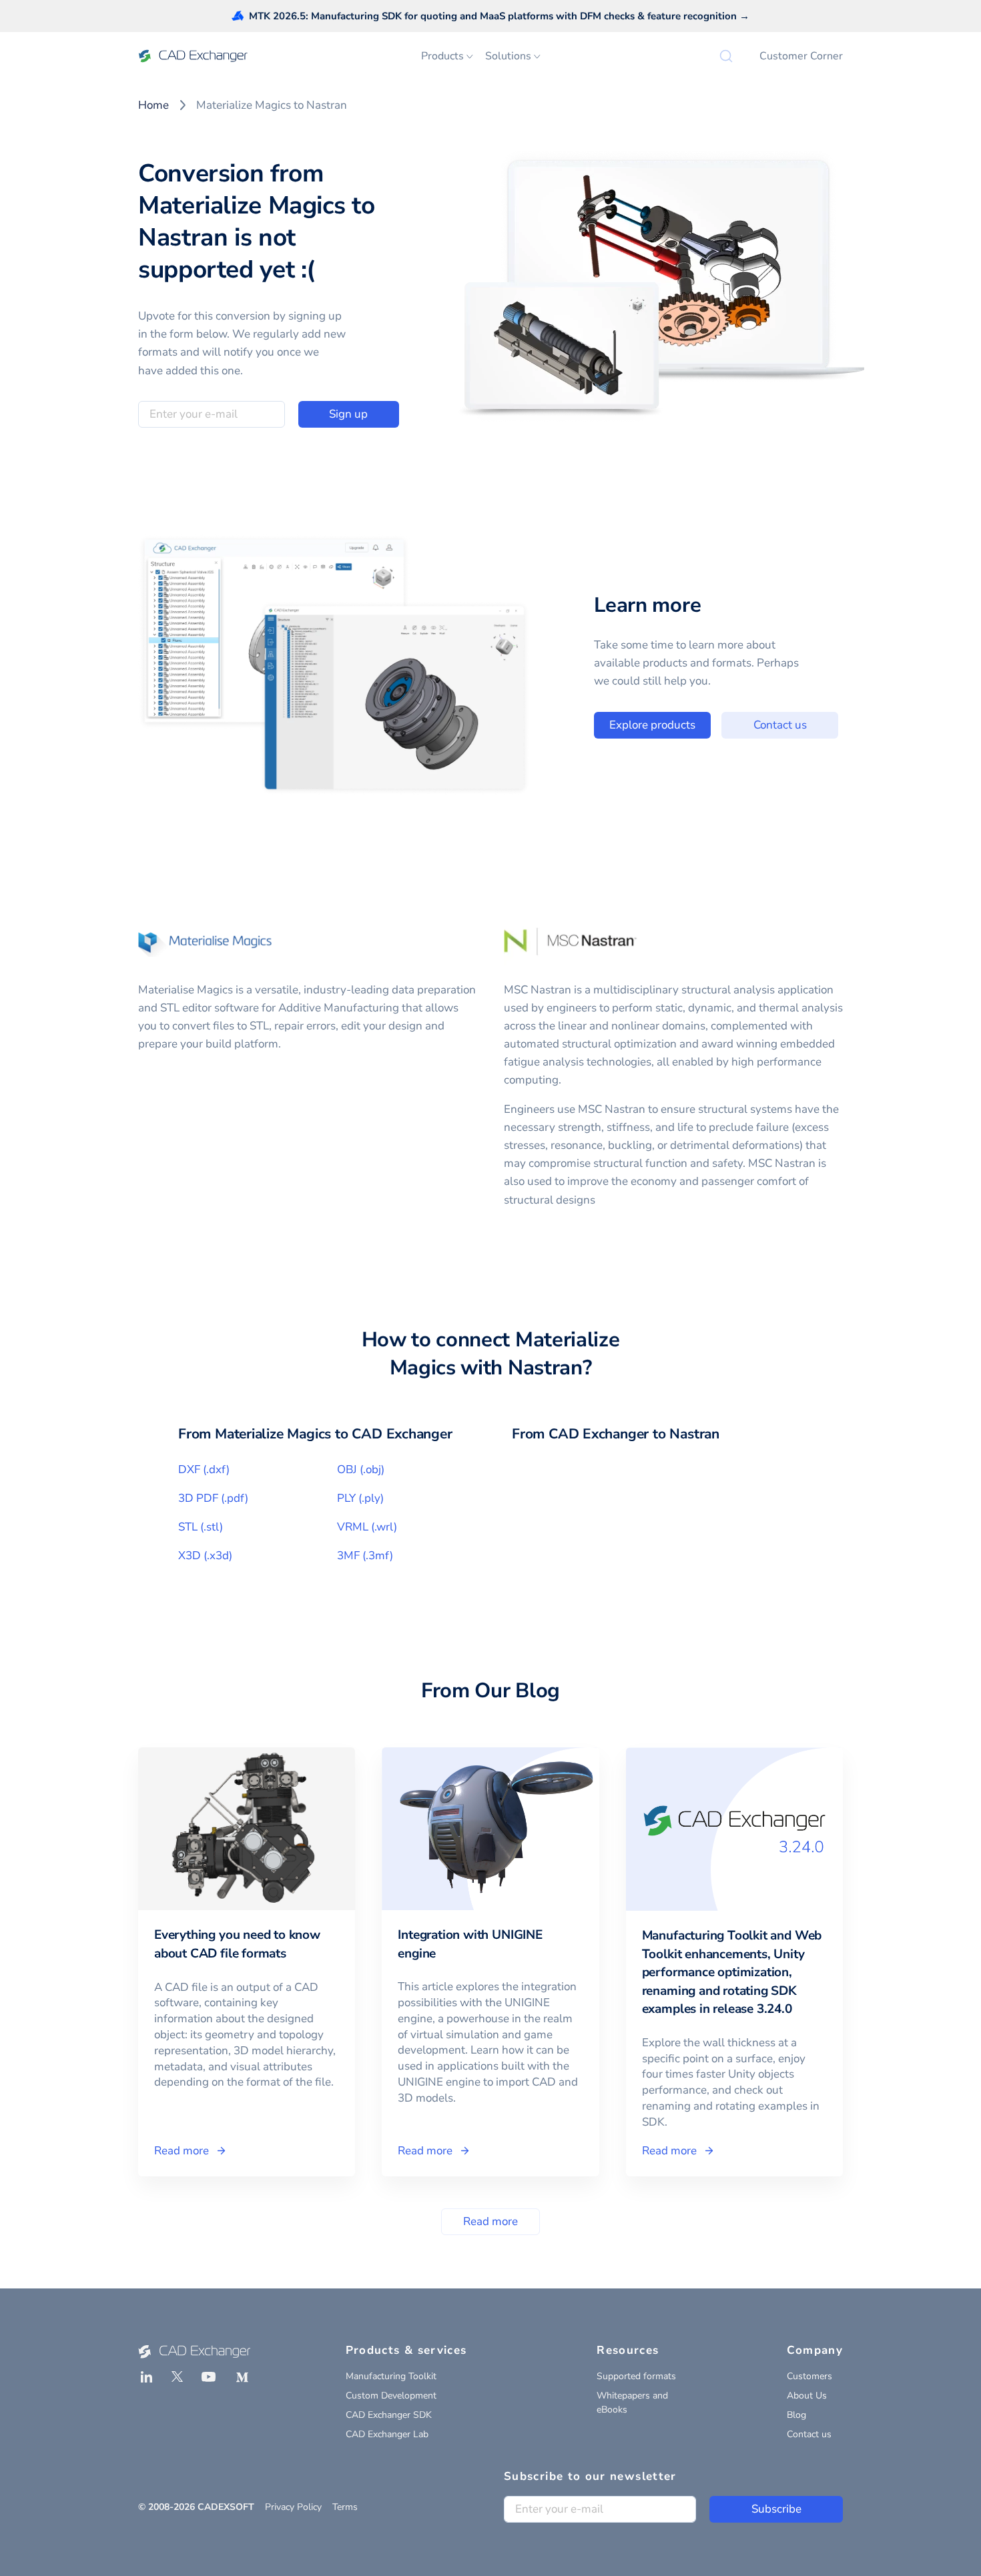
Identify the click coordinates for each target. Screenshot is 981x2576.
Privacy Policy (293, 2507)
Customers (809, 2376)
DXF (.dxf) (204, 1469)
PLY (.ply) (360, 1498)
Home (153, 105)
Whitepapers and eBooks (632, 2403)
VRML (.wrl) (367, 1527)
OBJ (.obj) (361, 1469)
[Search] (726, 56)
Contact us (780, 725)
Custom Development (391, 2396)
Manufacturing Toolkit (391, 2376)
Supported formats (636, 2376)
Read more (490, 2221)
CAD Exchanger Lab (387, 2434)
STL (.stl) (201, 1527)
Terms (345, 2507)
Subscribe (776, 2509)
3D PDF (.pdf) (213, 1498)
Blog (796, 2415)
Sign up (348, 414)
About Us (807, 2396)
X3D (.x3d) (205, 1556)
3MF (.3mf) (365, 1556)
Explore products (652, 725)
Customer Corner (801, 56)
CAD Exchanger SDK (389, 2415)
